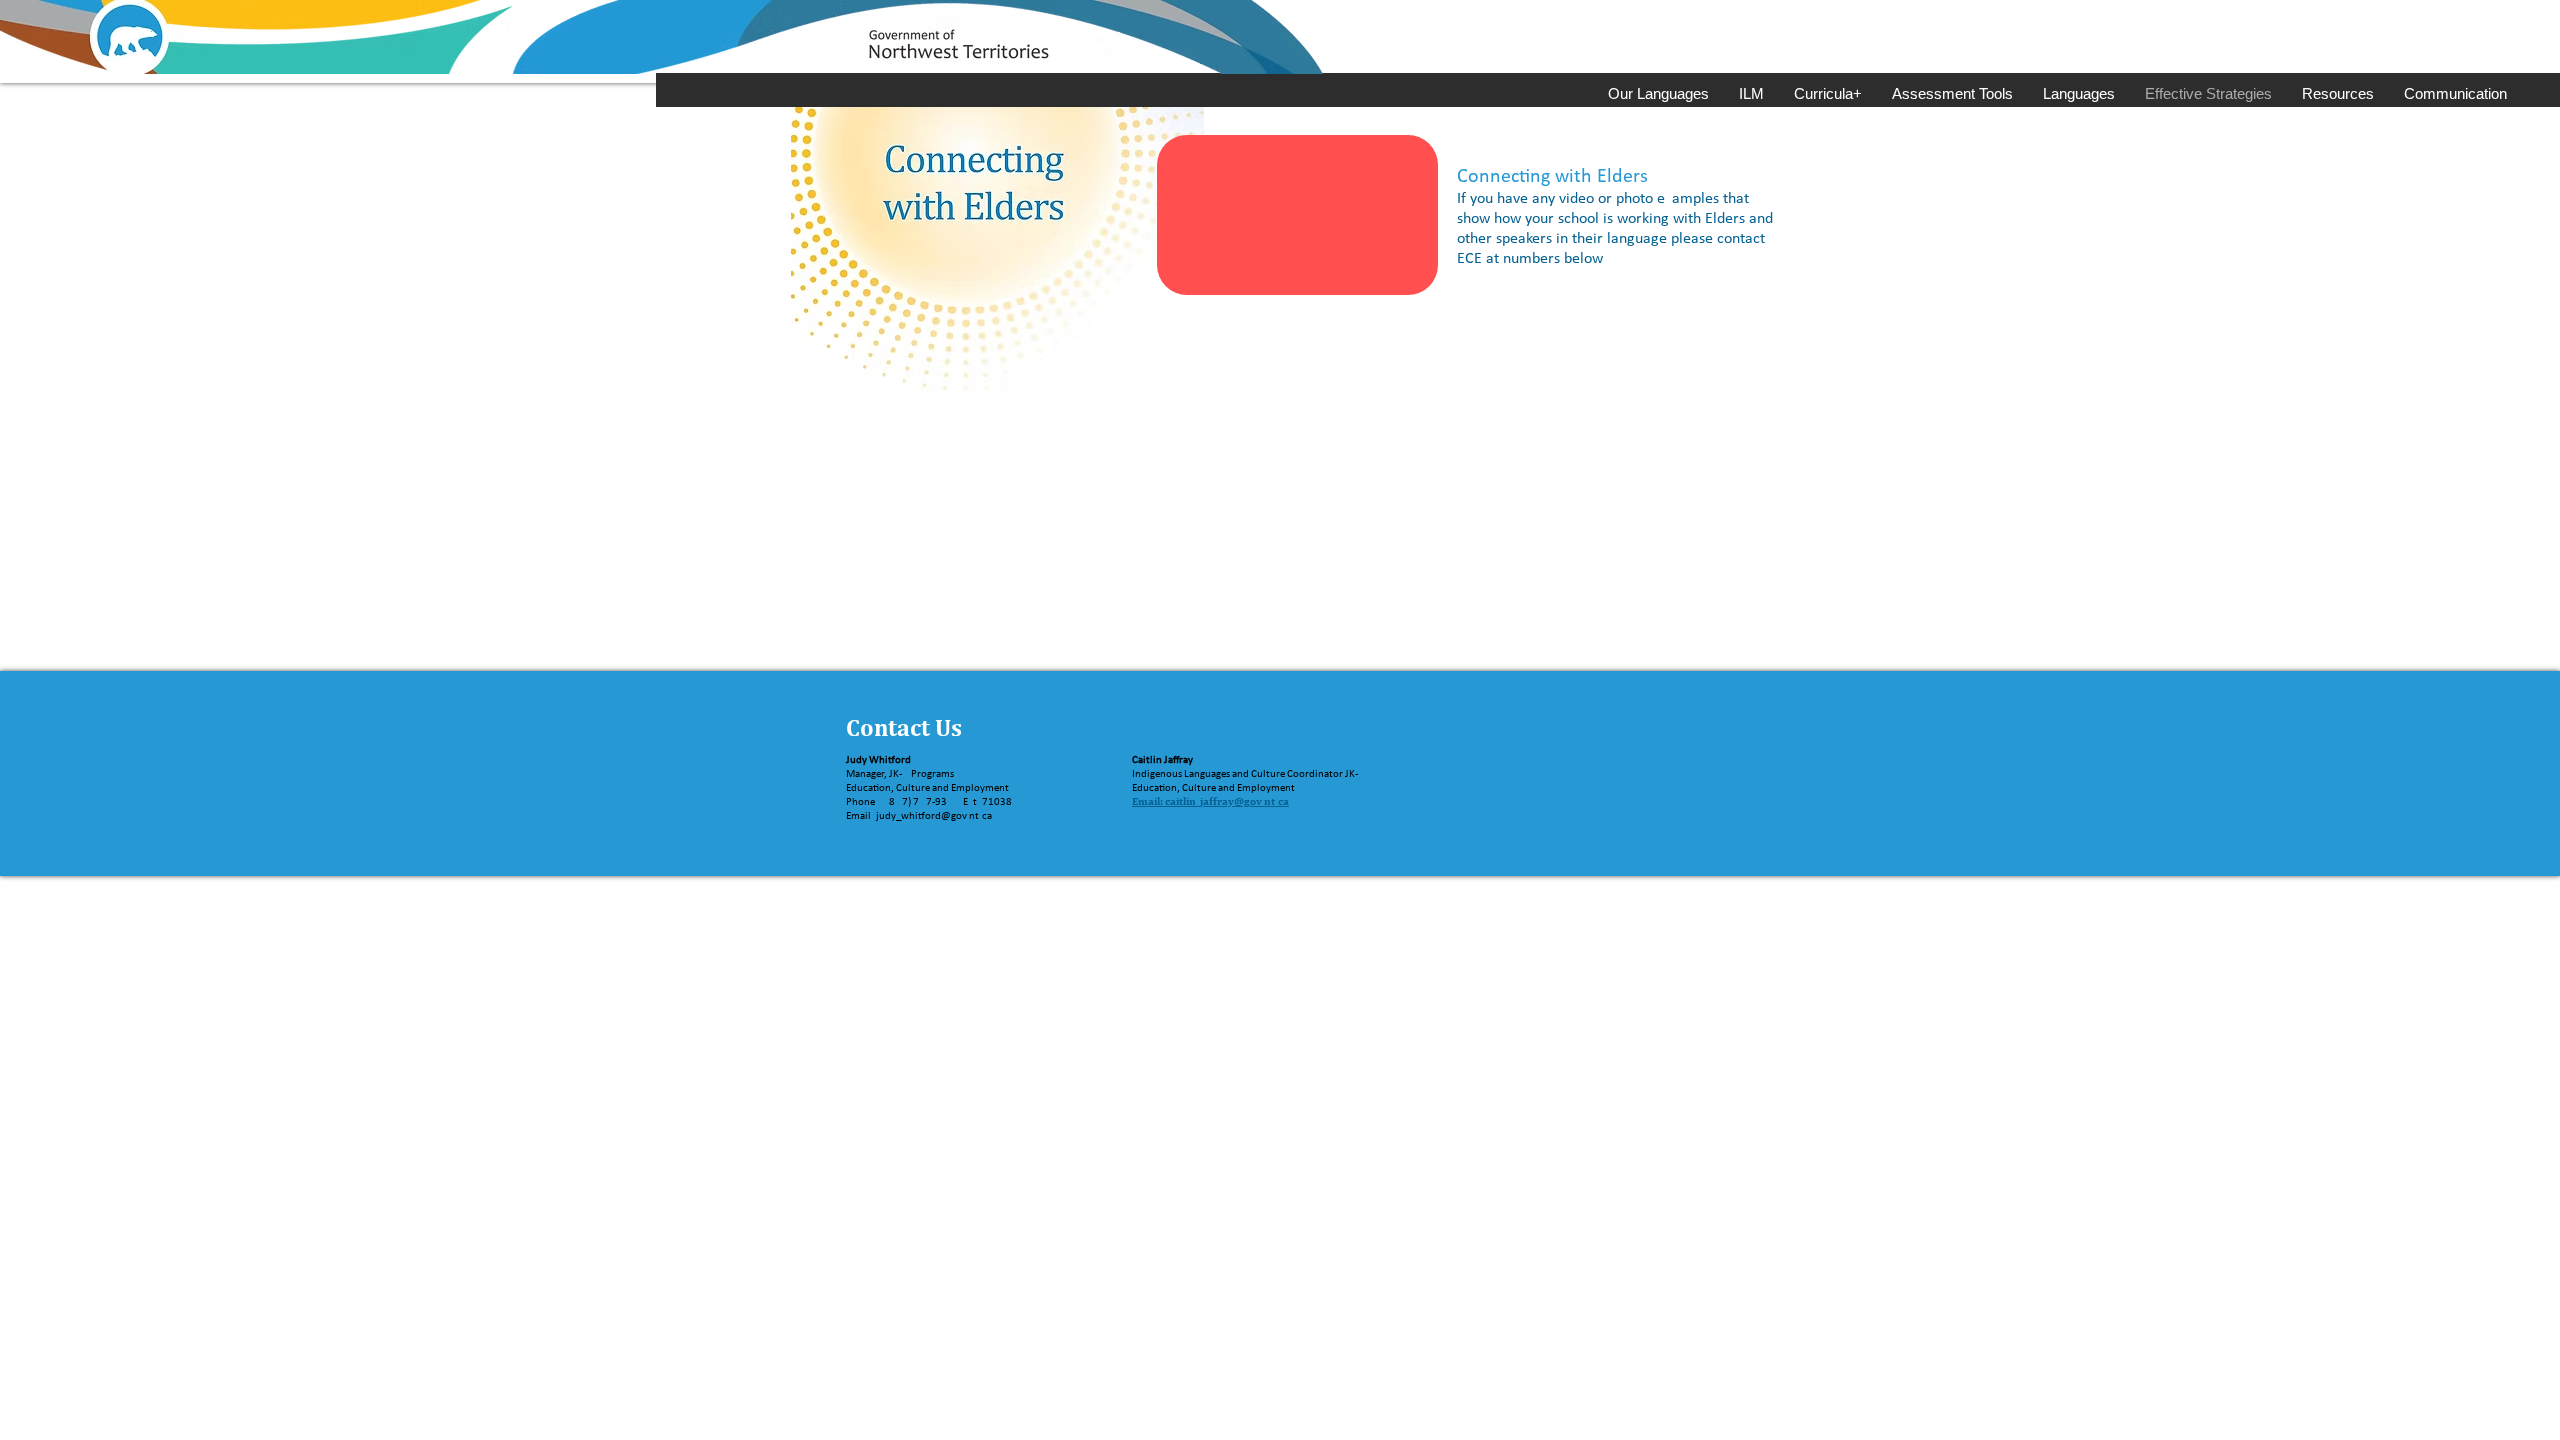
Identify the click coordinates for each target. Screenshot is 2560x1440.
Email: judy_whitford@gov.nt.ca (919, 816)
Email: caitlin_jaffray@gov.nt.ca (1210, 801)
